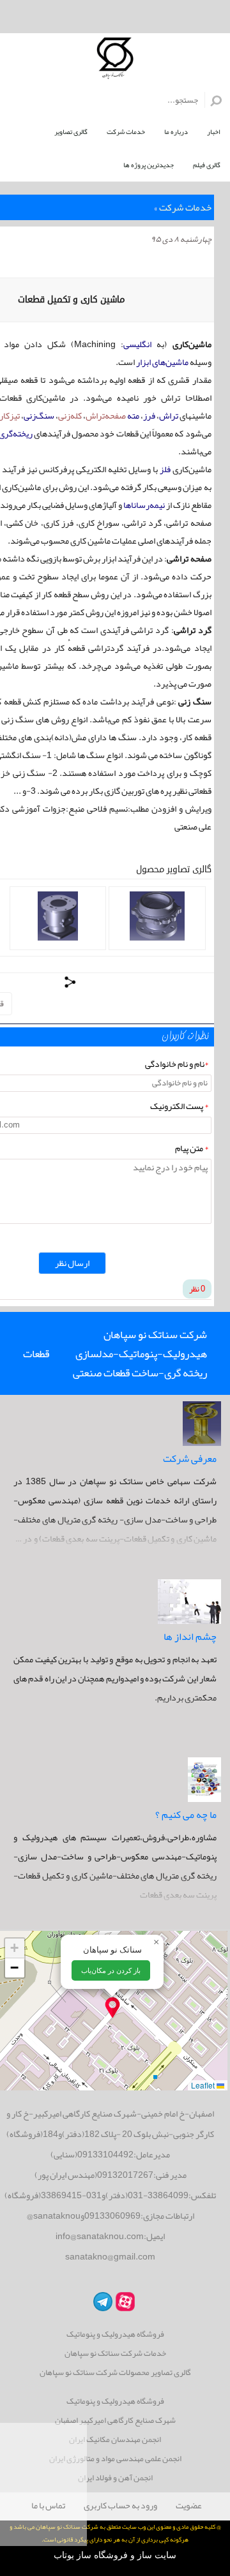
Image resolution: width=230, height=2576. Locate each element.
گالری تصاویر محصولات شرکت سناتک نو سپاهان (115, 2373)
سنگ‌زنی (39, 415)
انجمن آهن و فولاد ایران (115, 2478)
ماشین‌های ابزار (162, 362)
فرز (149, 415)
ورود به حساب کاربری (120, 2505)
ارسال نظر (72, 1263)
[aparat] (124, 2301)
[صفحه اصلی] (115, 61)
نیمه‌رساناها (144, 505)
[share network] (71, 982)
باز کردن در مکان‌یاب (111, 1970)
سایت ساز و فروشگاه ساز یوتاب (115, 2555)
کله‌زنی (70, 415)
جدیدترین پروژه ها (149, 165)
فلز (165, 469)
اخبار (214, 131)
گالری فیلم (207, 165)
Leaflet (204, 2085)
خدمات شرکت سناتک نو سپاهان (115, 2354)
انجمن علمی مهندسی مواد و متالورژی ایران (115, 2459)
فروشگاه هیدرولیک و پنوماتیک (115, 2334)
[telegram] (101, 2301)
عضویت (189, 2505)
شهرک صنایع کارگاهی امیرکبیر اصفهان (115, 2421)
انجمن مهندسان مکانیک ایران (115, 2440)
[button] (112, 2007)
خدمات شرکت (126, 131)
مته (133, 415)
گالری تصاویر (71, 131)
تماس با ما (48, 2505)
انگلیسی (137, 344)
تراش (169, 415)
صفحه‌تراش (106, 415)
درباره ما (176, 131)
